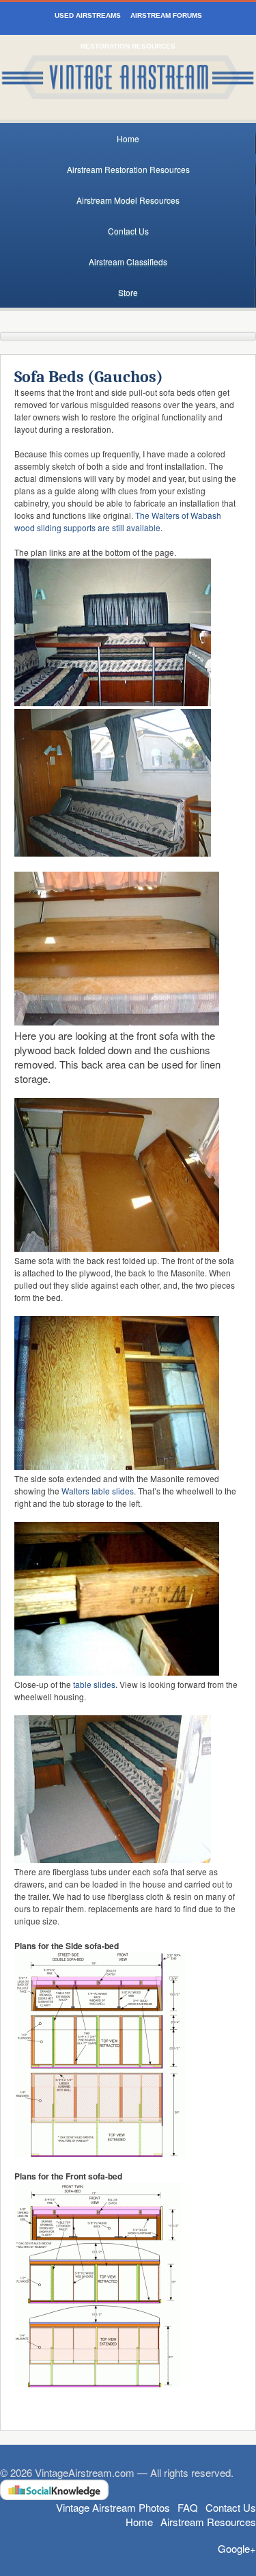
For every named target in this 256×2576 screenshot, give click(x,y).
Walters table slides (98, 1491)
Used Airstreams (88, 15)
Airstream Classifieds (128, 261)
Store (128, 292)
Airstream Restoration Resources (128, 169)
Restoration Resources (128, 46)
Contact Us (128, 231)
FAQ (188, 2507)
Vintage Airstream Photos (113, 2507)
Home (128, 138)
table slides (94, 1684)
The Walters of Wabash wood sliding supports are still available (118, 521)
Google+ (237, 2548)
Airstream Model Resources (128, 200)
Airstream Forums (166, 15)
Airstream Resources (208, 2522)
